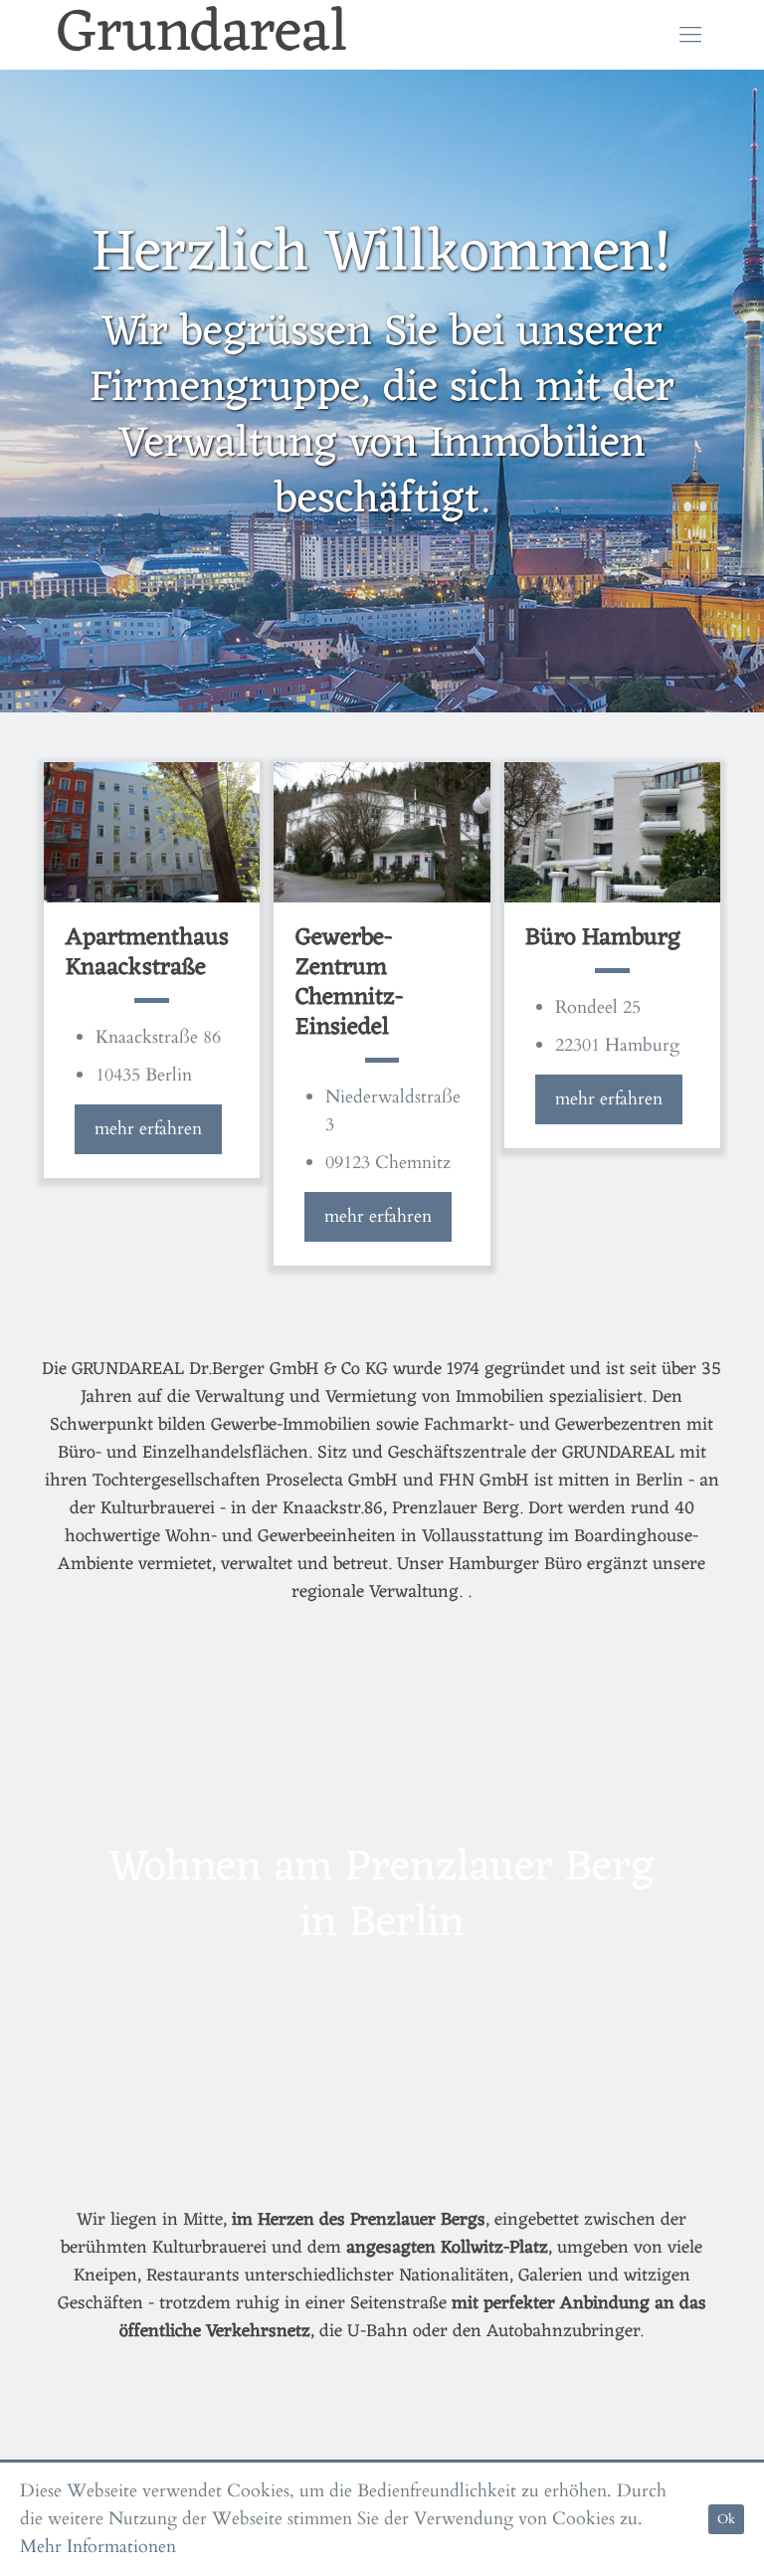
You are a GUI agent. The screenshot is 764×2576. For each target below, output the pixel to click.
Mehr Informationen (98, 2547)
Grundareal (202, 35)
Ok (726, 2519)
